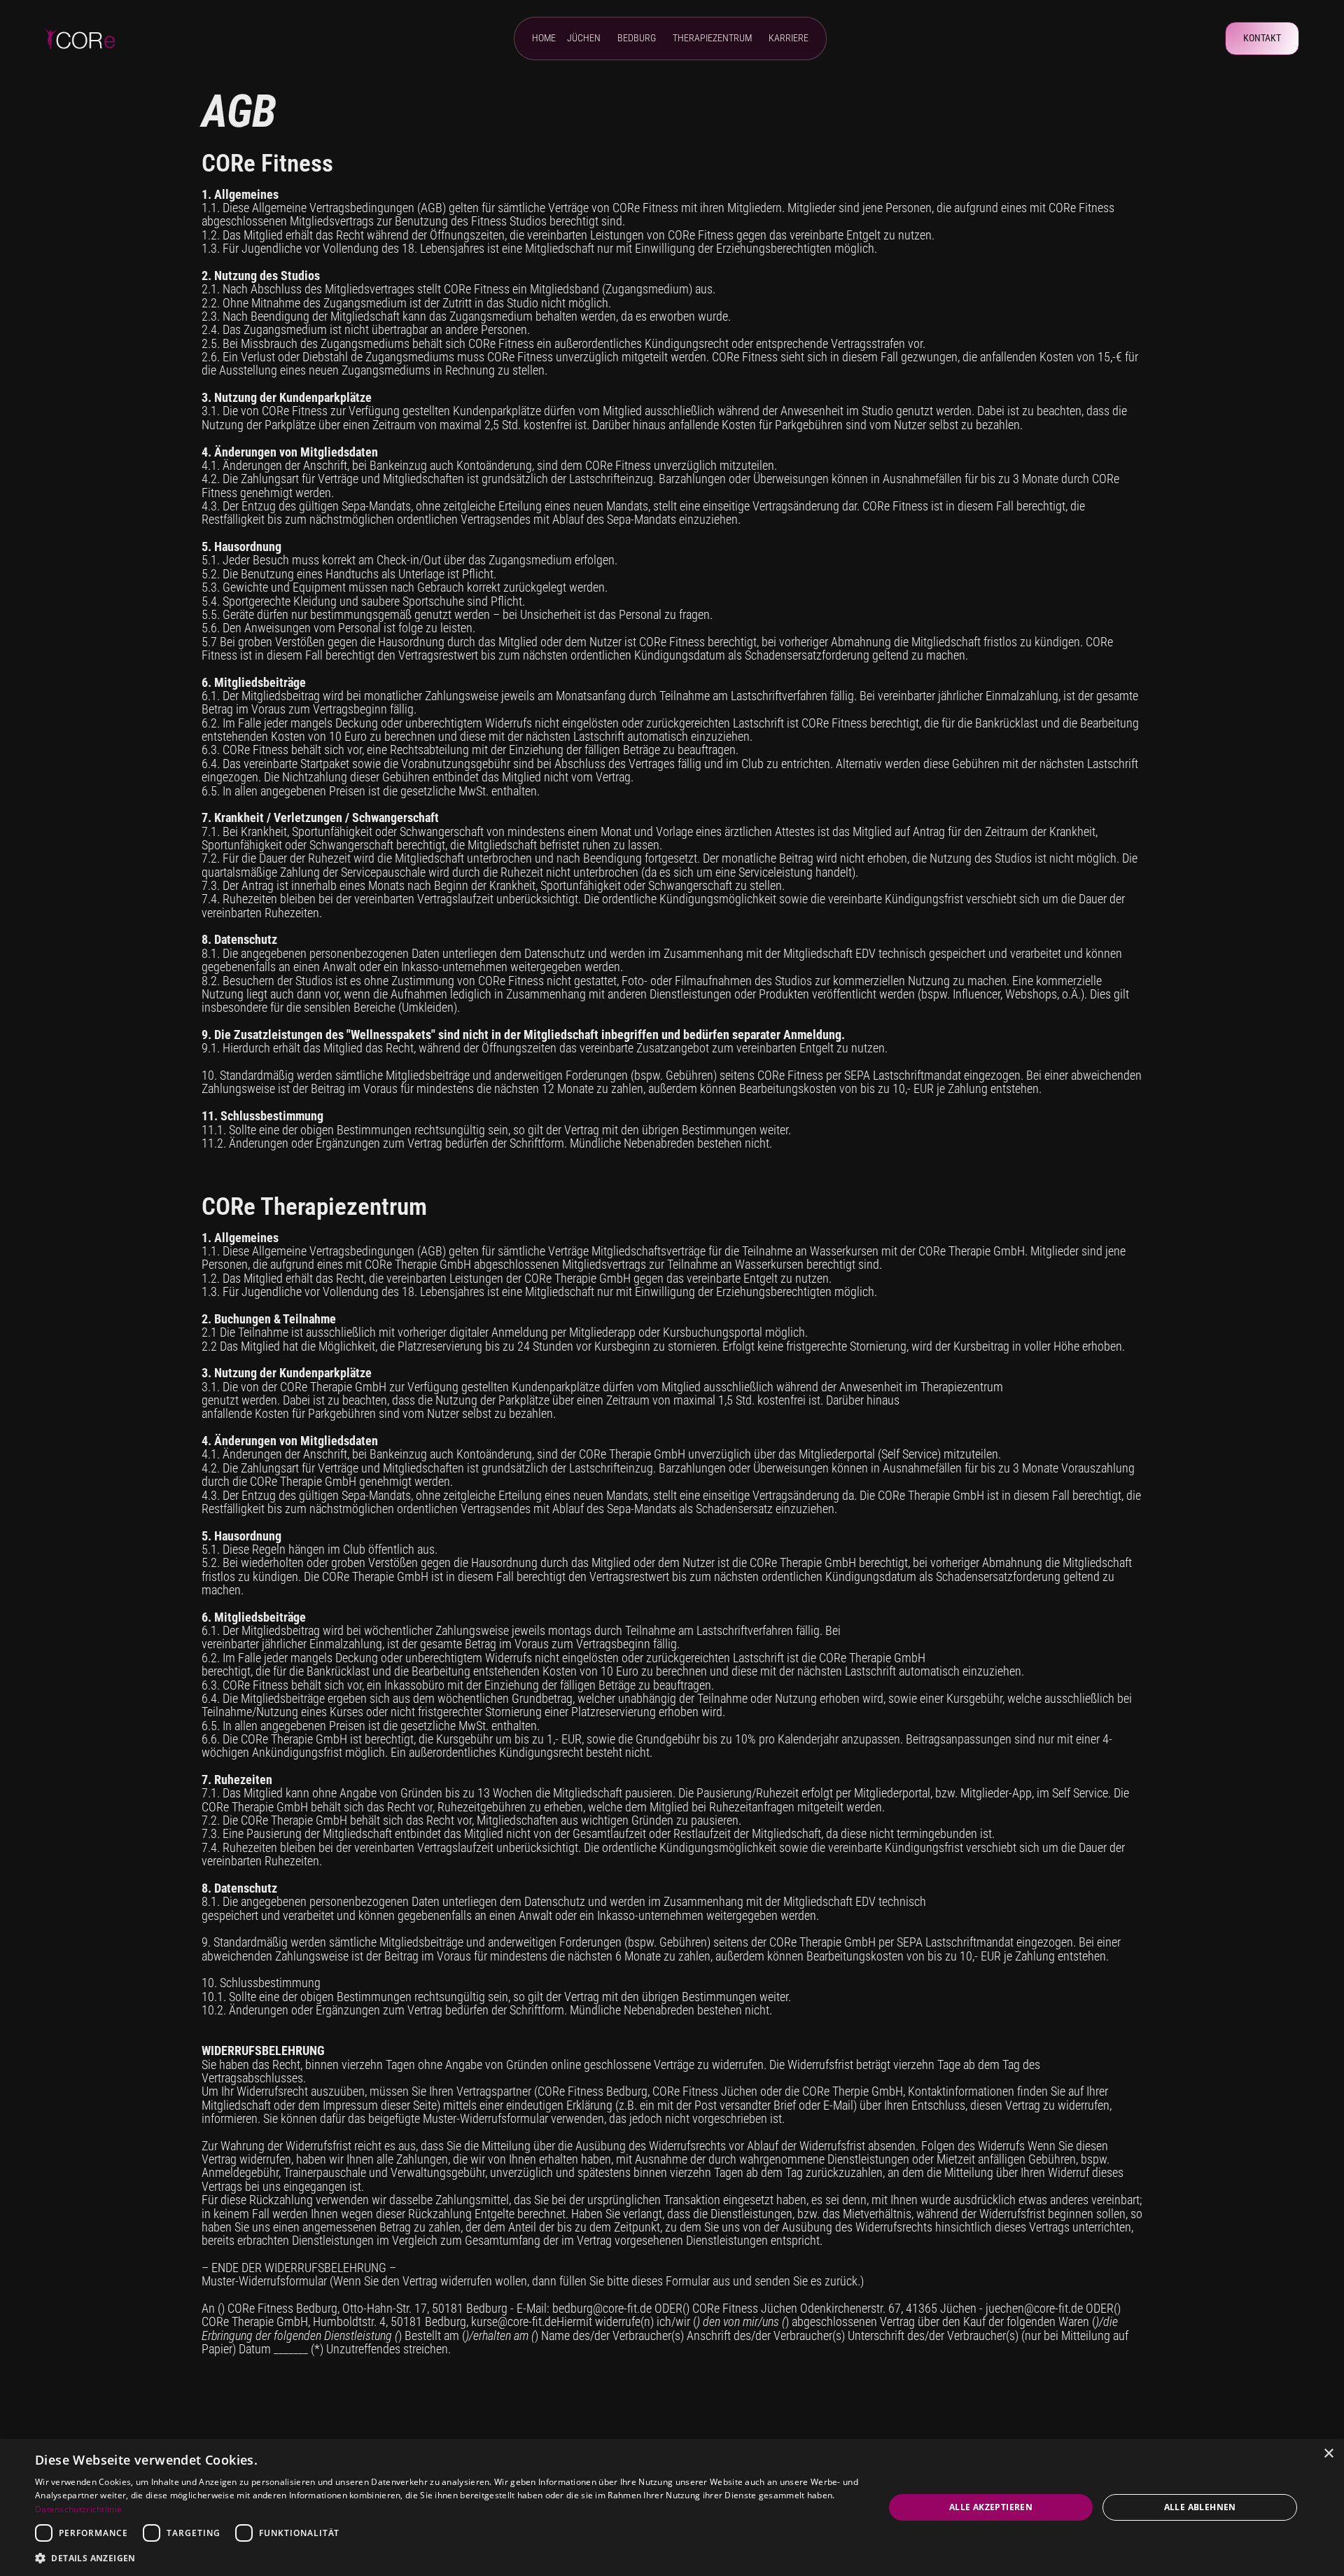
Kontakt (1262, 38)
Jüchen (584, 39)
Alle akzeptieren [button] (991, 2507)
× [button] (1328, 2454)
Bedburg (637, 39)
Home (544, 39)
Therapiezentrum (712, 39)
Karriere (789, 39)
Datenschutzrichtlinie (78, 2509)
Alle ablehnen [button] (1200, 2507)
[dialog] (672, 2507)
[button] (447, 2557)
